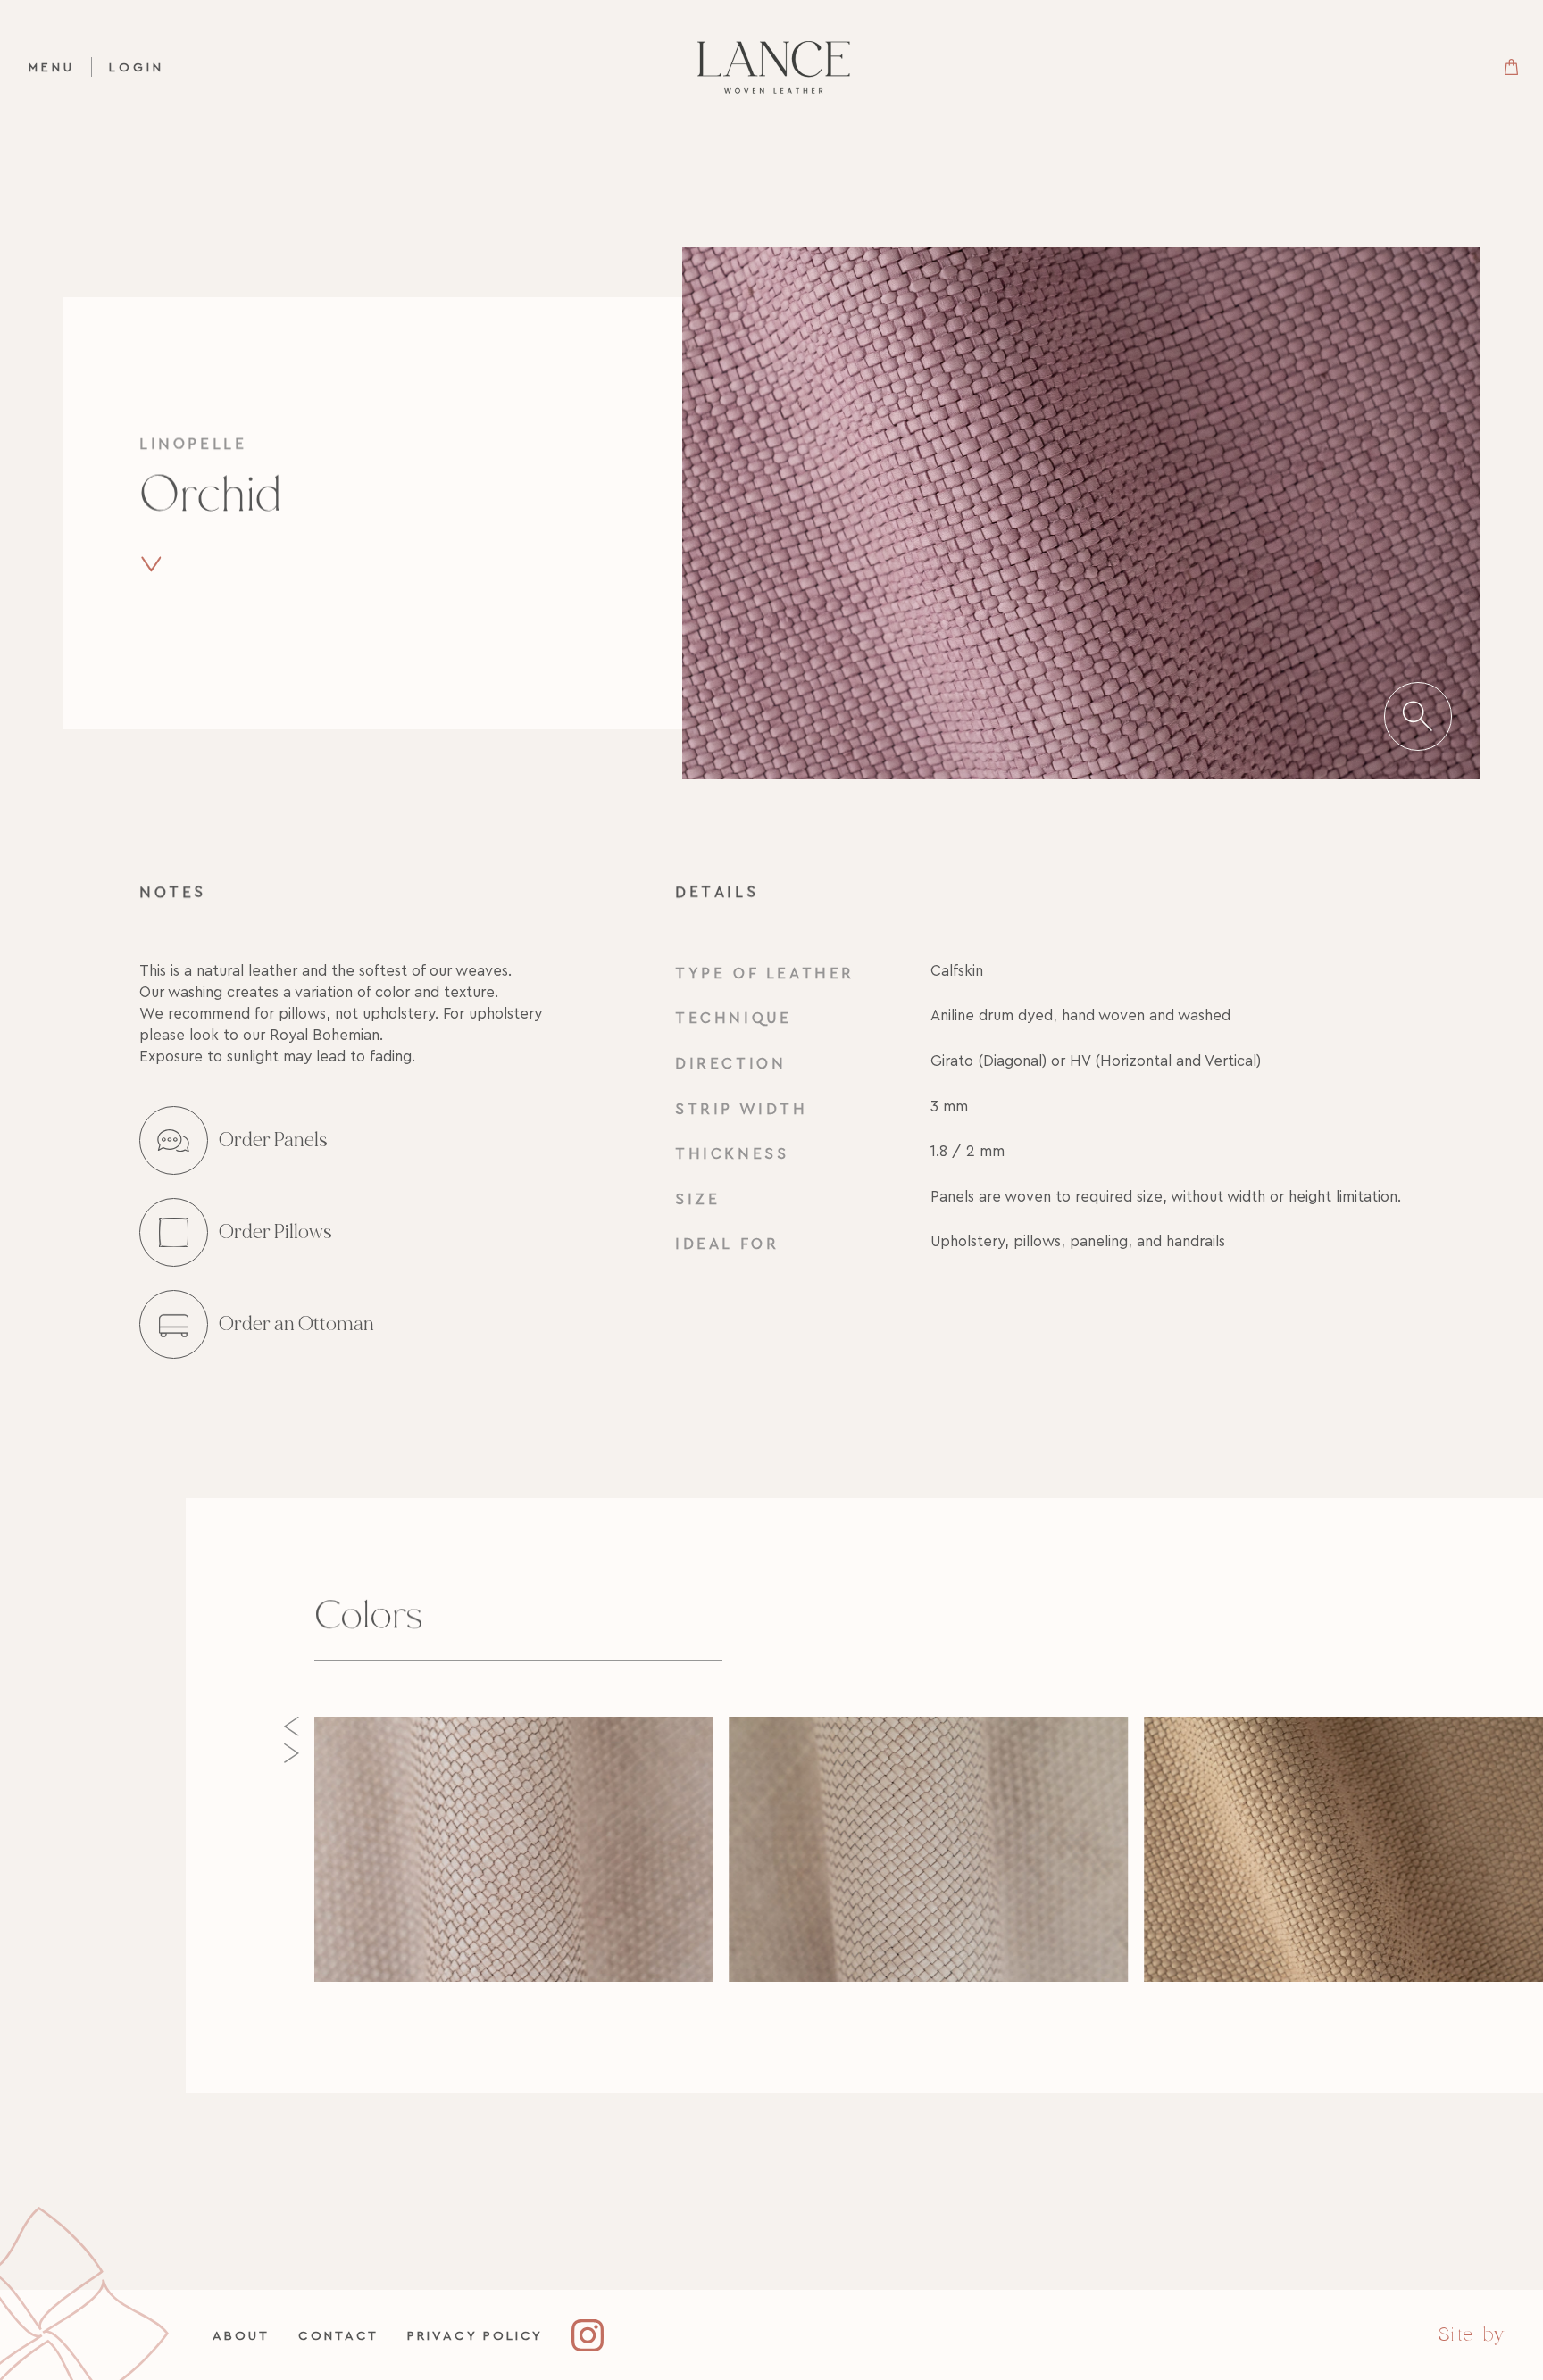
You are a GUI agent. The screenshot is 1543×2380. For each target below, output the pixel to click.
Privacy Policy (475, 2335)
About (241, 2335)
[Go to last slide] (292, 1727)
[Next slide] (292, 1753)
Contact (338, 2335)
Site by (1472, 2334)
